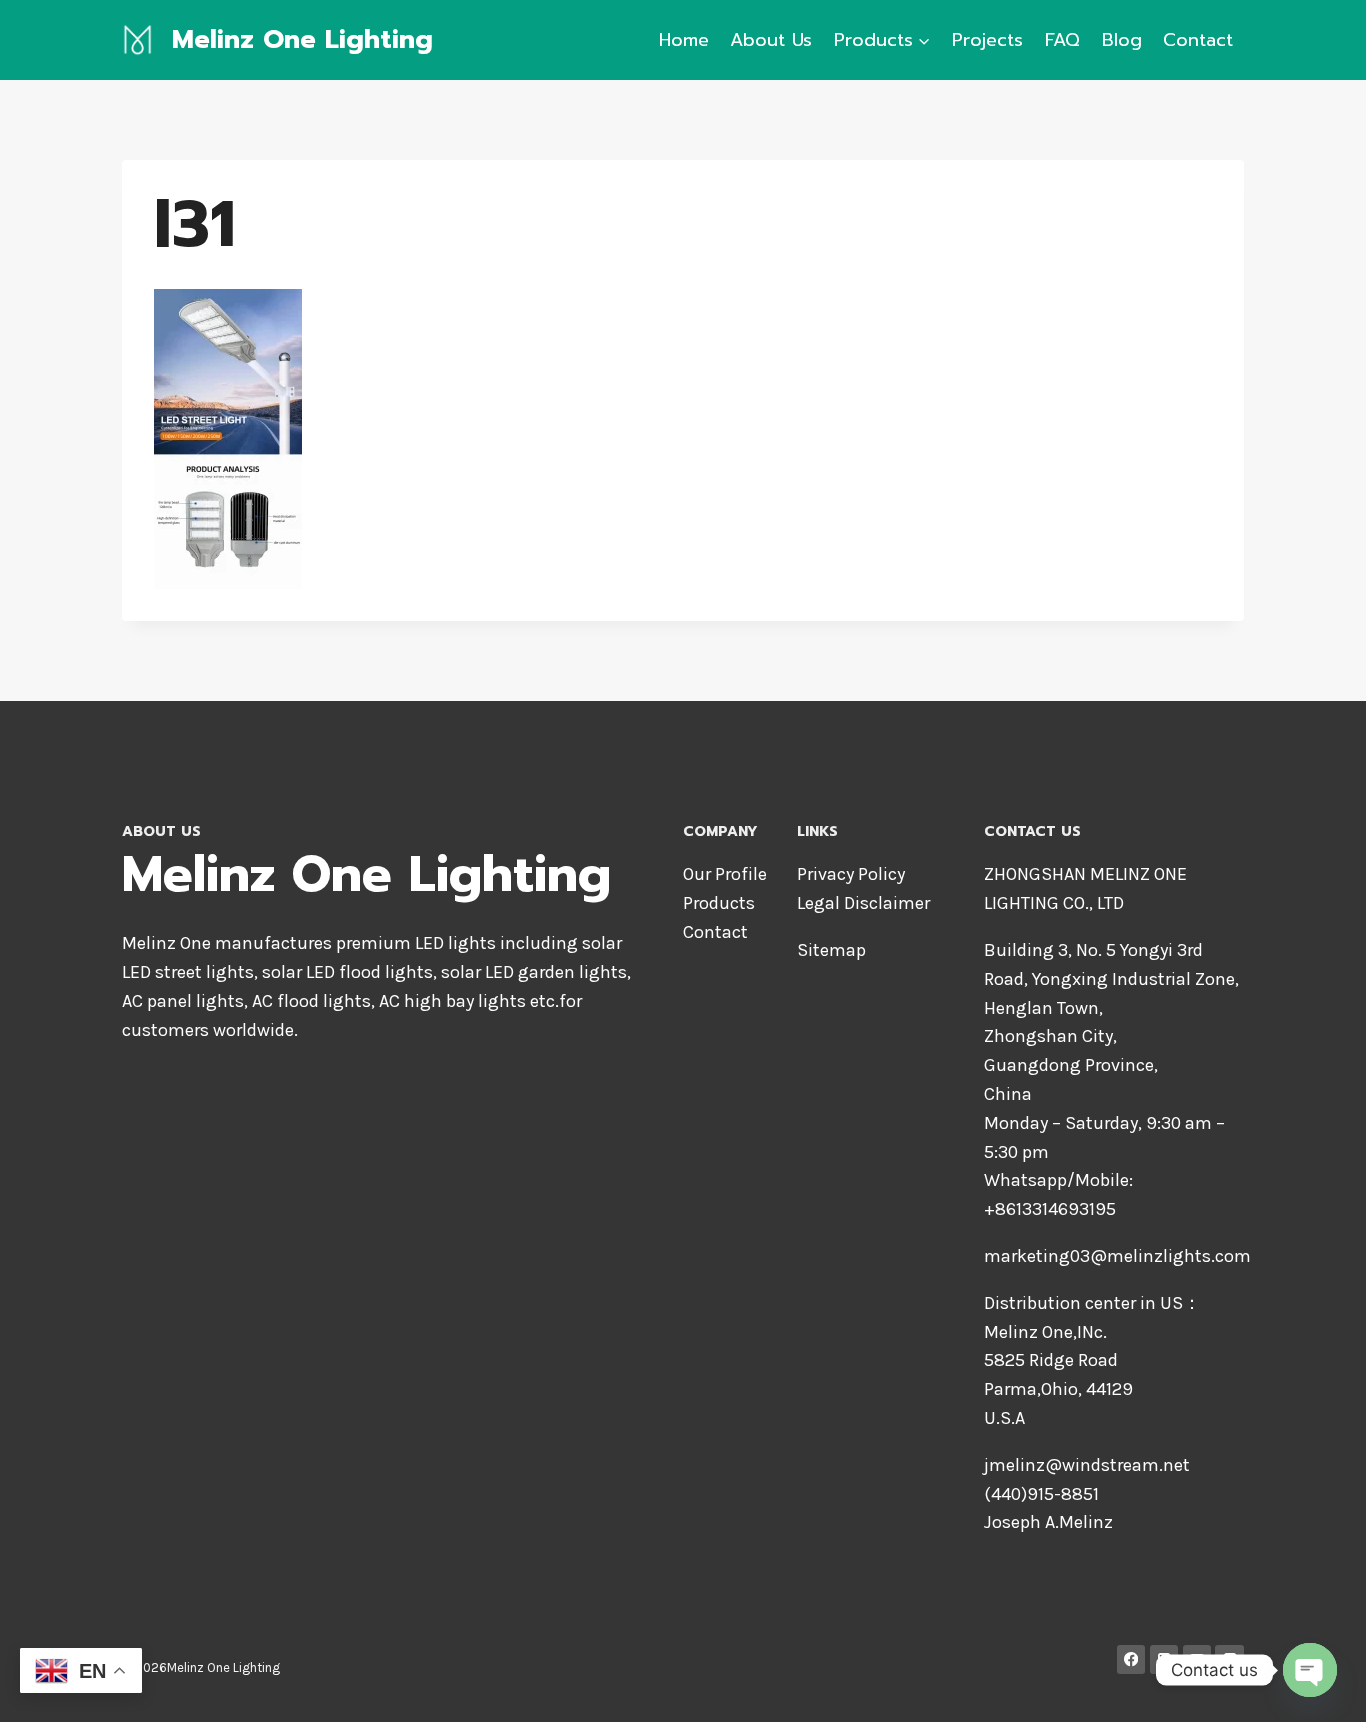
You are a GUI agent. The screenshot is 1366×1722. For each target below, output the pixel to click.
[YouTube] (1197, 1659)
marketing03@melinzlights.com (1117, 1256)
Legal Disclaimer (863, 903)
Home (684, 40)
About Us (771, 40)
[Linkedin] (1164, 1659)
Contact (1198, 40)
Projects (987, 40)
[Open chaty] (1310, 1670)
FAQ (1062, 40)
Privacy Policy (851, 874)
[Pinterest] (1229, 1659)
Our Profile (725, 874)
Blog (1122, 40)
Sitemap (831, 950)
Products (719, 903)
